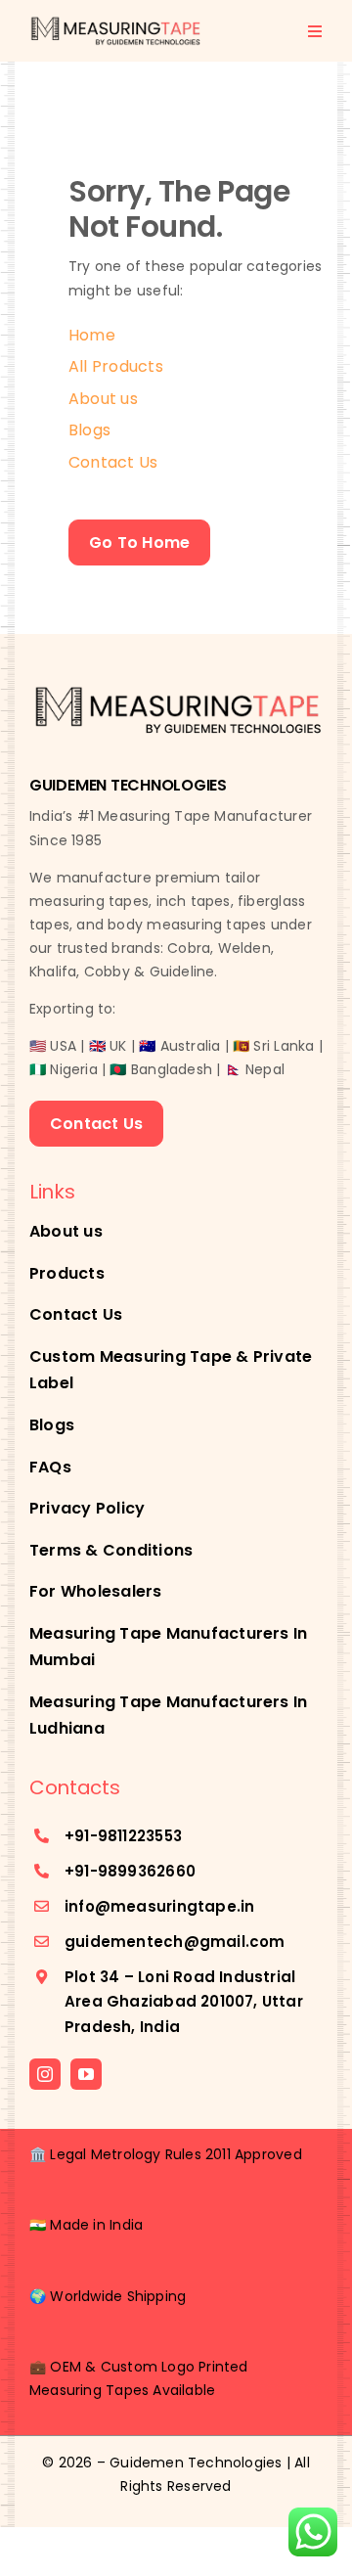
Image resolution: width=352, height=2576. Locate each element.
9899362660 (147, 1871)
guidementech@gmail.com (175, 1942)
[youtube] (86, 2074)
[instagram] (45, 2074)
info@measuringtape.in (159, 1906)
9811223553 (140, 1836)
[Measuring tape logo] (115, 22)
